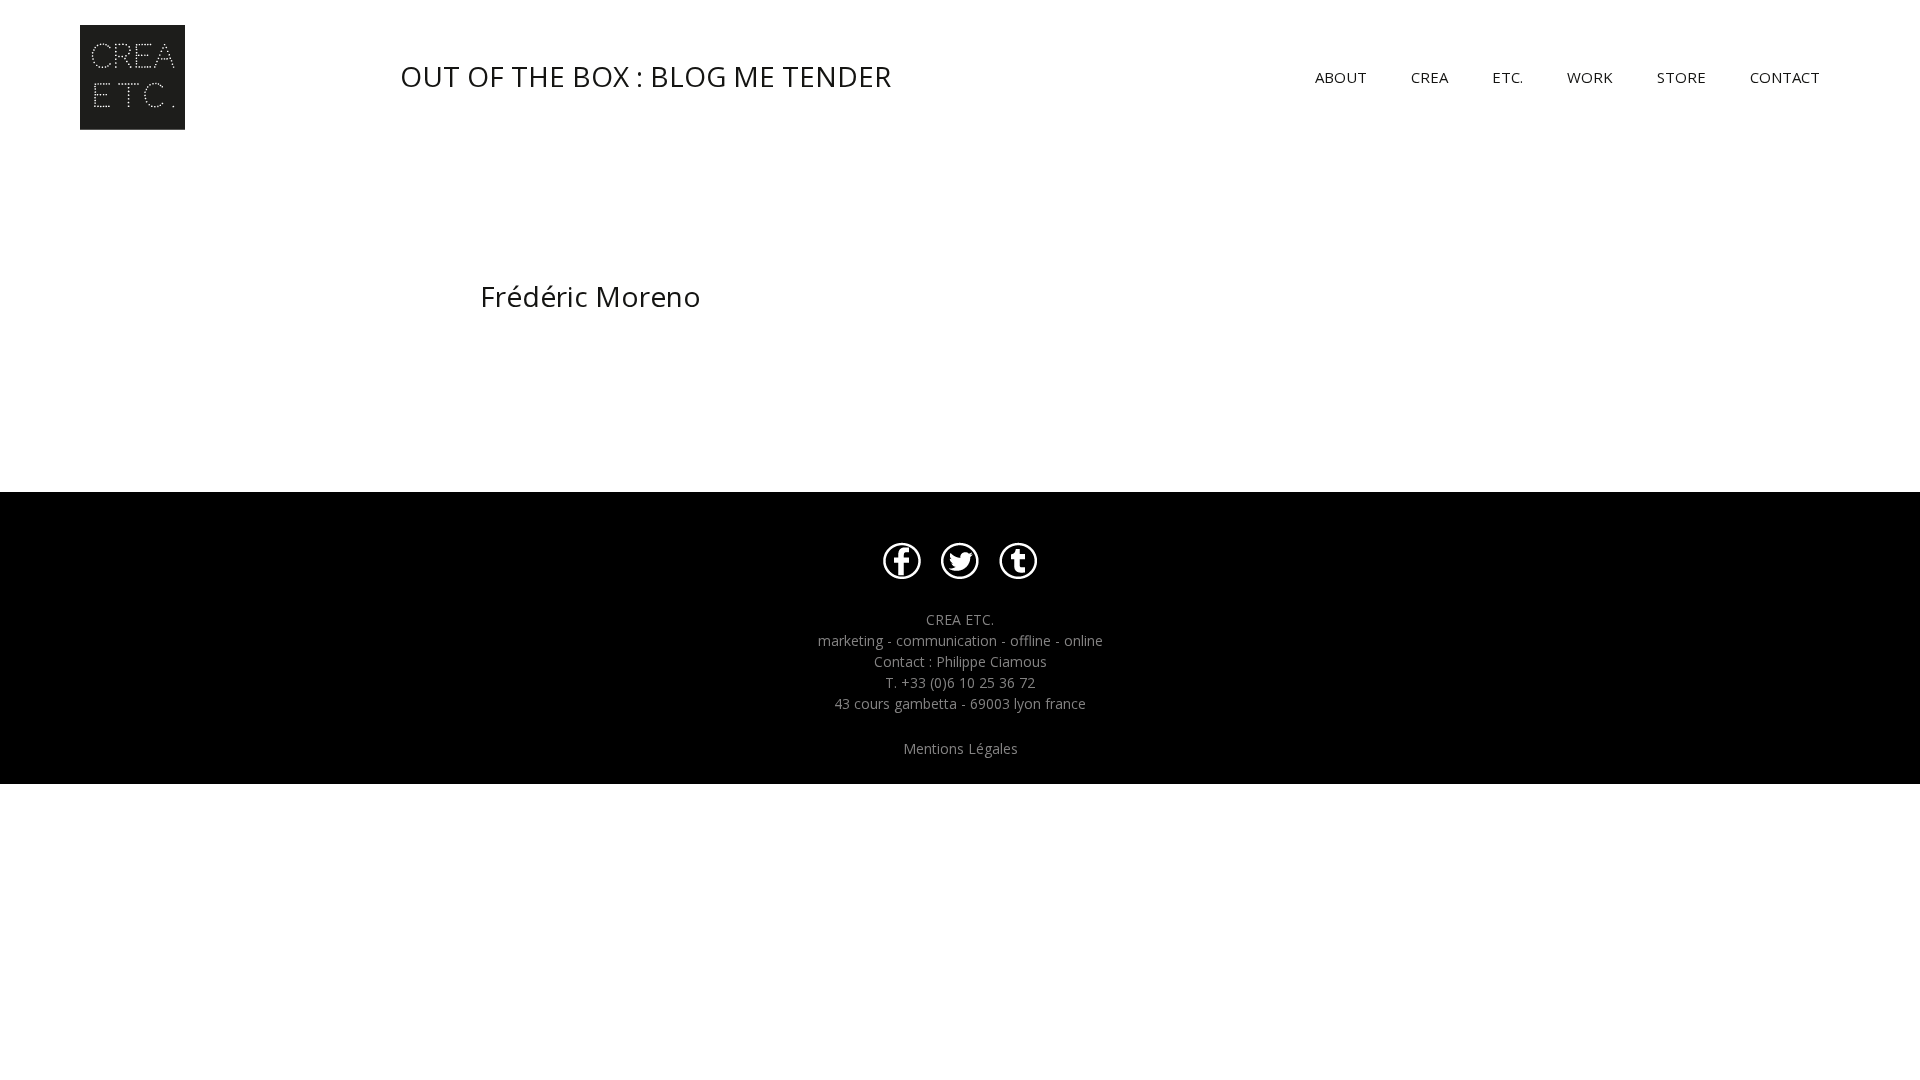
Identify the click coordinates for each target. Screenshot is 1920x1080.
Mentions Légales (960, 748)
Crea (1429, 77)
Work (1590, 77)
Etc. (1507, 77)
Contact (1785, 77)
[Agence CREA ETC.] (480, 65)
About (1341, 77)
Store (1681, 77)
